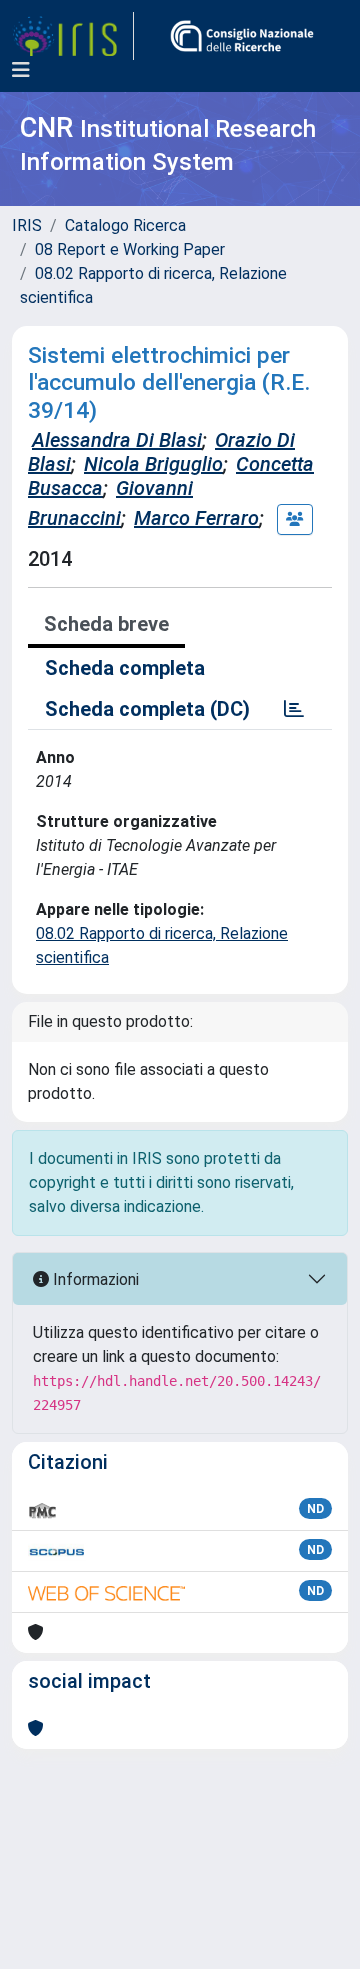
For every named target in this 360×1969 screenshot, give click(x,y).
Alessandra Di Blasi (117, 440)
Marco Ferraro (196, 518)
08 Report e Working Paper (130, 249)
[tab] (294, 709)
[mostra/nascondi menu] (21, 70)
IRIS (27, 225)
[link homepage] (73, 36)
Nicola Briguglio (153, 464)
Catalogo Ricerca (125, 225)
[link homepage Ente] (242, 36)
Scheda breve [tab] (106, 624)
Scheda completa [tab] (125, 668)
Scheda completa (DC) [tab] (147, 709)
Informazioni (94, 1279)
